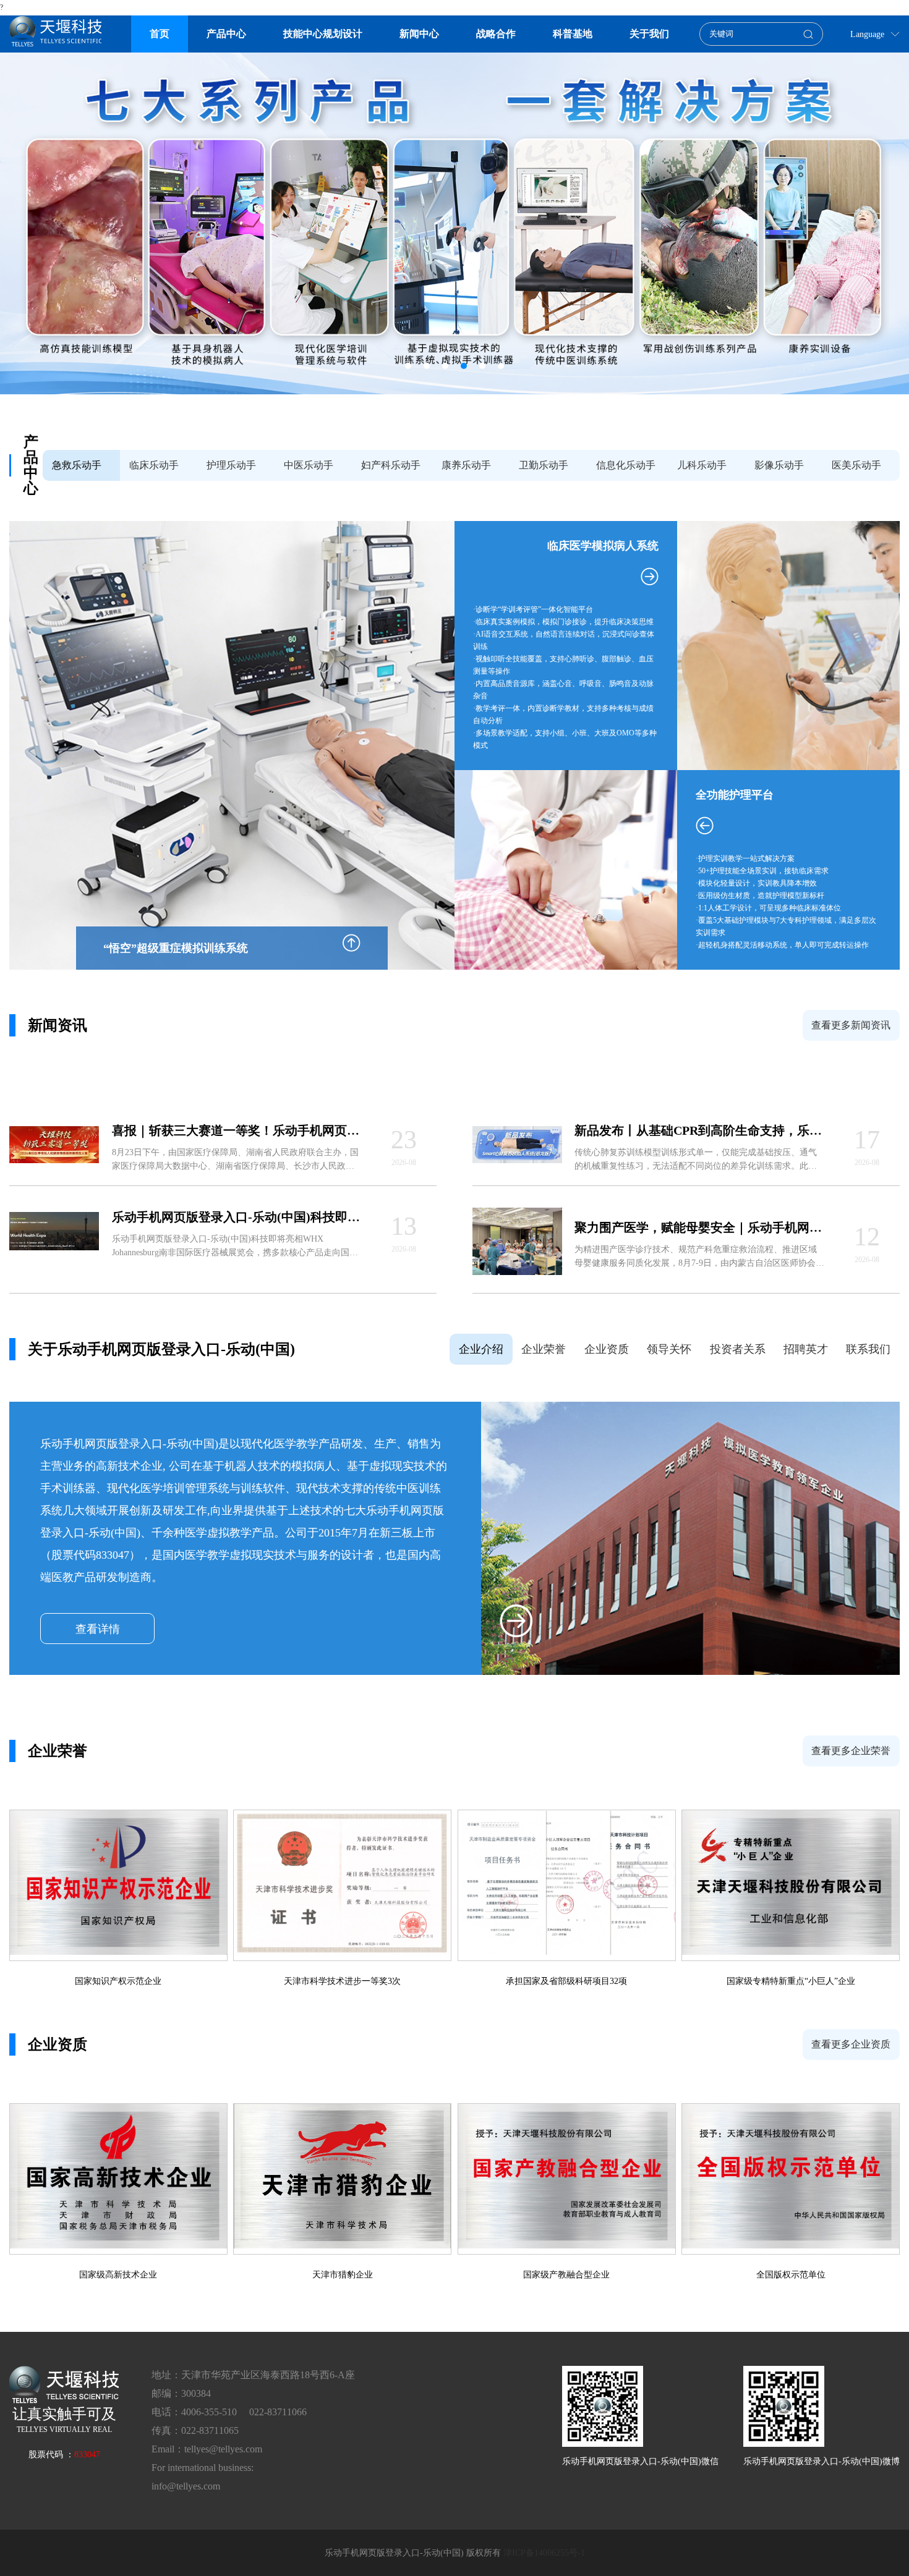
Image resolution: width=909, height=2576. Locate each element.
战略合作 (496, 34)
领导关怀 (669, 1349)
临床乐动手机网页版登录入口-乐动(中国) (156, 470)
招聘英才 (806, 1349)
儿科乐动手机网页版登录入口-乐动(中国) (703, 470)
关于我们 (649, 34)
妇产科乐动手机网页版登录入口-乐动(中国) (391, 470)
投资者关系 (738, 1349)
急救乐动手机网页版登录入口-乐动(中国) (78, 470)
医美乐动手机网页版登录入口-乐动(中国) (858, 470)
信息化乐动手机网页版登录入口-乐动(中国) (626, 470)
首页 (160, 34)
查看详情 (98, 1629)
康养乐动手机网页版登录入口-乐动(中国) (468, 470)
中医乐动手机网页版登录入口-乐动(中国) (310, 470)
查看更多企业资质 (851, 2044)
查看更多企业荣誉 (851, 1751)
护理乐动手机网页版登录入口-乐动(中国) (233, 470)
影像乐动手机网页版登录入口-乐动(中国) (781, 470)
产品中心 (226, 34)
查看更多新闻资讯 (851, 1025)
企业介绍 (481, 1349)
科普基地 (573, 34)
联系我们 (868, 1349)
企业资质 (607, 1349)
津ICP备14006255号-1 (544, 2553)
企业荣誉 (544, 1349)
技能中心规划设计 (323, 34)
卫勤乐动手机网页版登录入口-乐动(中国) (545, 470)
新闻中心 (419, 34)
